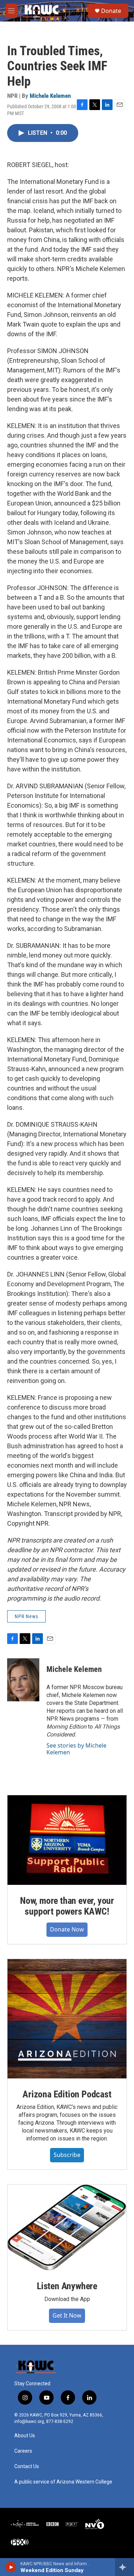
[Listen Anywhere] (67, 2227)
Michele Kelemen (50, 96)
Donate (111, 11)
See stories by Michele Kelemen (76, 1749)
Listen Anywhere (67, 2286)
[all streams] (125, 2567)
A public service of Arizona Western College (63, 2482)
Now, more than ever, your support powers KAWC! (67, 1906)
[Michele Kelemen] (23, 1680)
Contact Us (27, 2466)
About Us (25, 2436)
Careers (23, 2451)
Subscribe (67, 2155)
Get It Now (67, 2315)
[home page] (36, 2366)
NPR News (26, 1616)
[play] (11, 2567)
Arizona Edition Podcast (67, 2094)
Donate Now (67, 1929)
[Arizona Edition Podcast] (67, 2019)
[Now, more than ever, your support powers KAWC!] (67, 1840)
